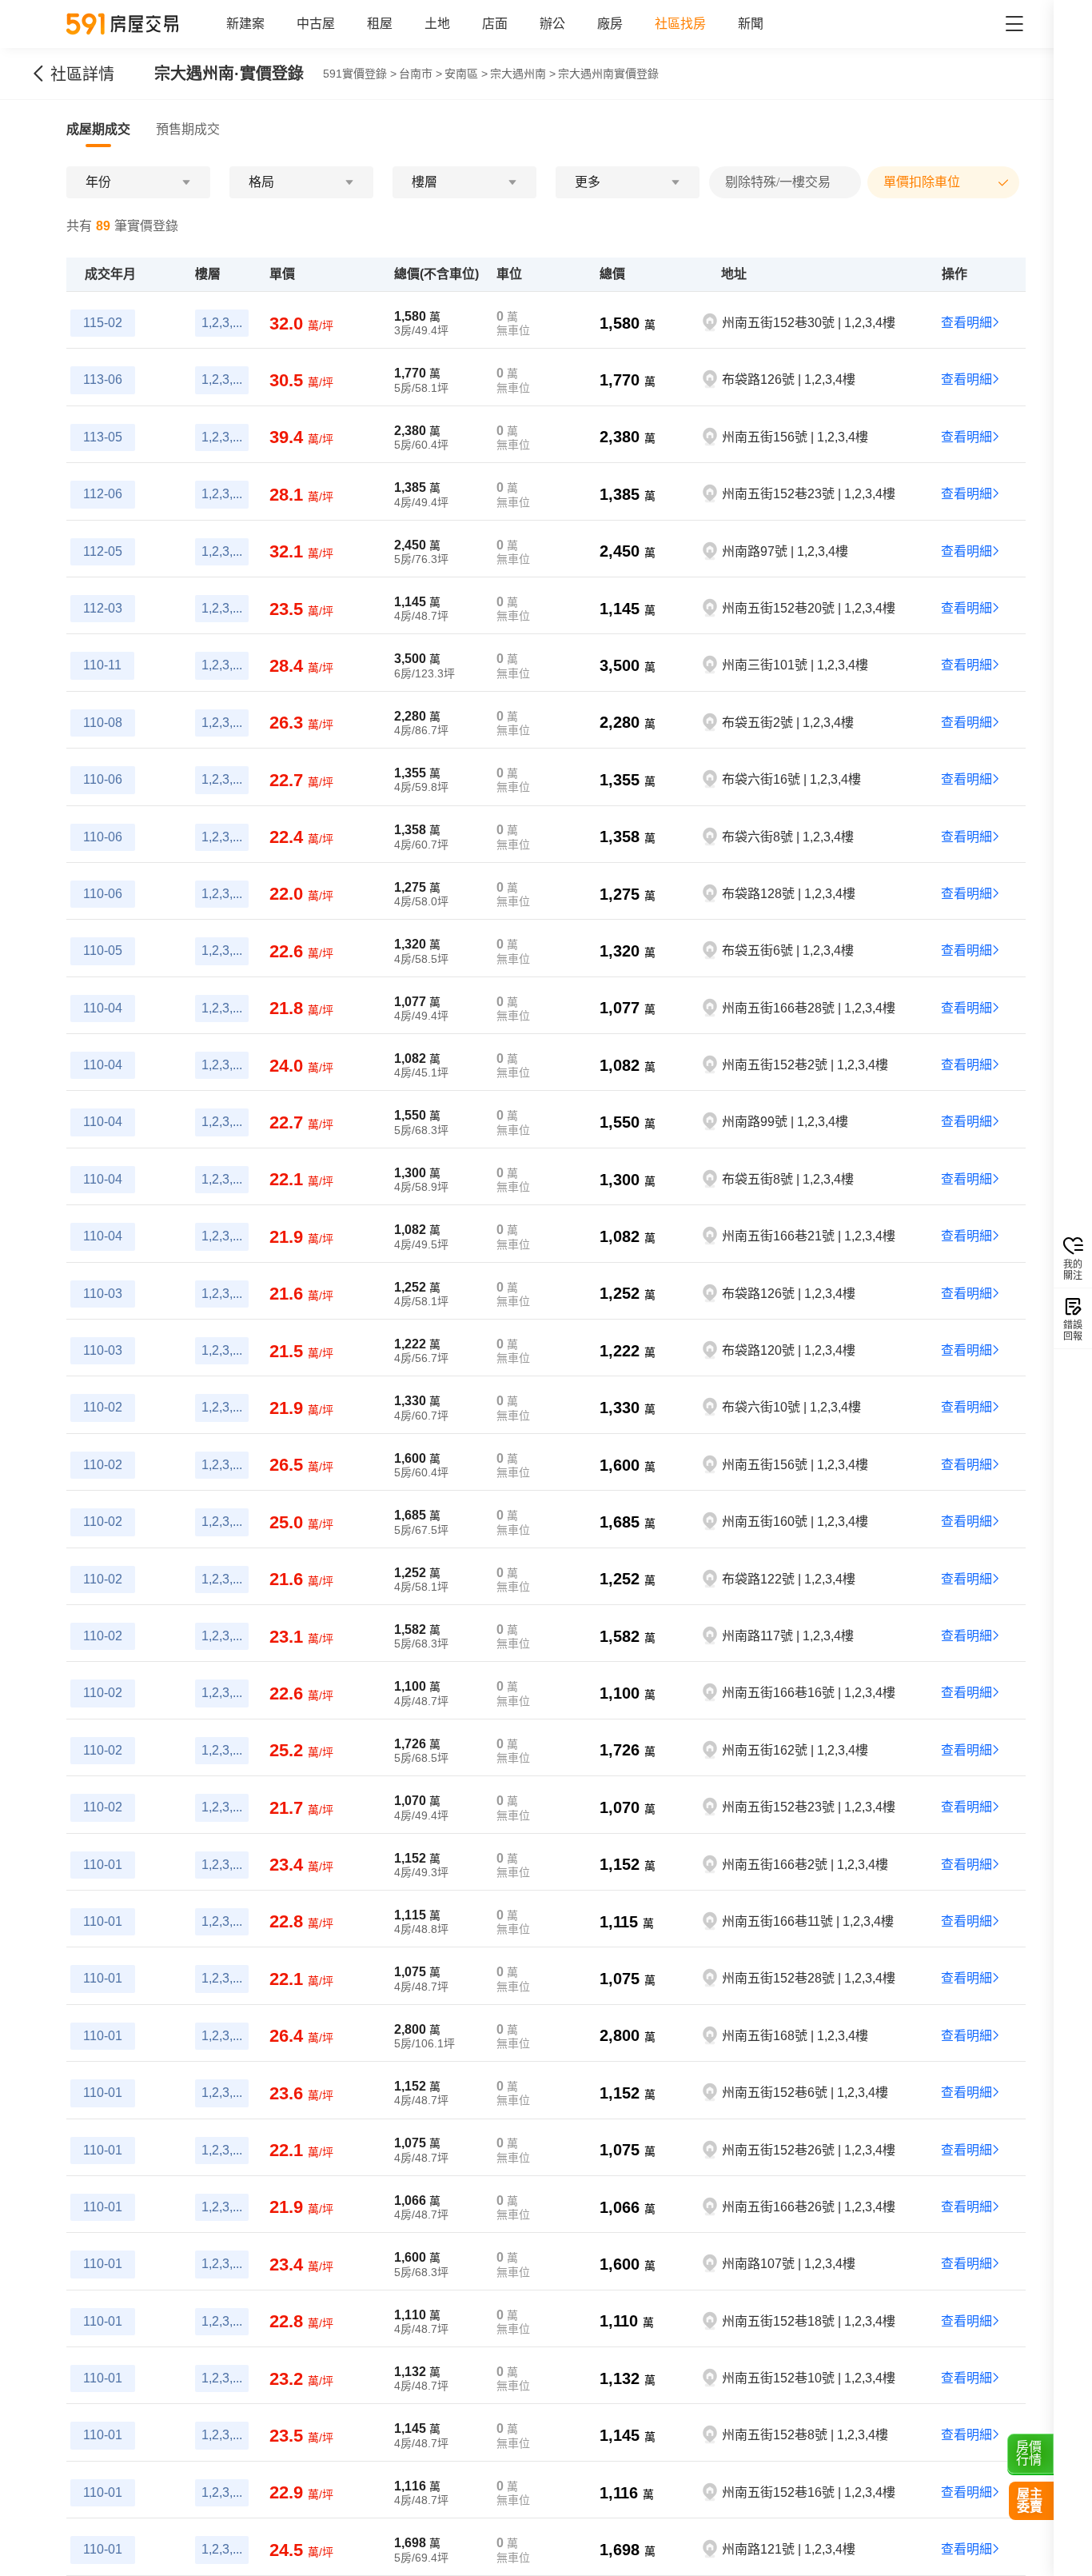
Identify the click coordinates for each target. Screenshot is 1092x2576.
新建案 (245, 24)
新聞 (751, 24)
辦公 (552, 24)
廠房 (610, 24)
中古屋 (316, 24)
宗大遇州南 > (523, 74)
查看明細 (966, 323)
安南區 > (466, 74)
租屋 (380, 24)
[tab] (98, 130)
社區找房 (680, 24)
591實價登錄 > (360, 74)
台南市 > (420, 74)
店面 (495, 24)
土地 (437, 24)
